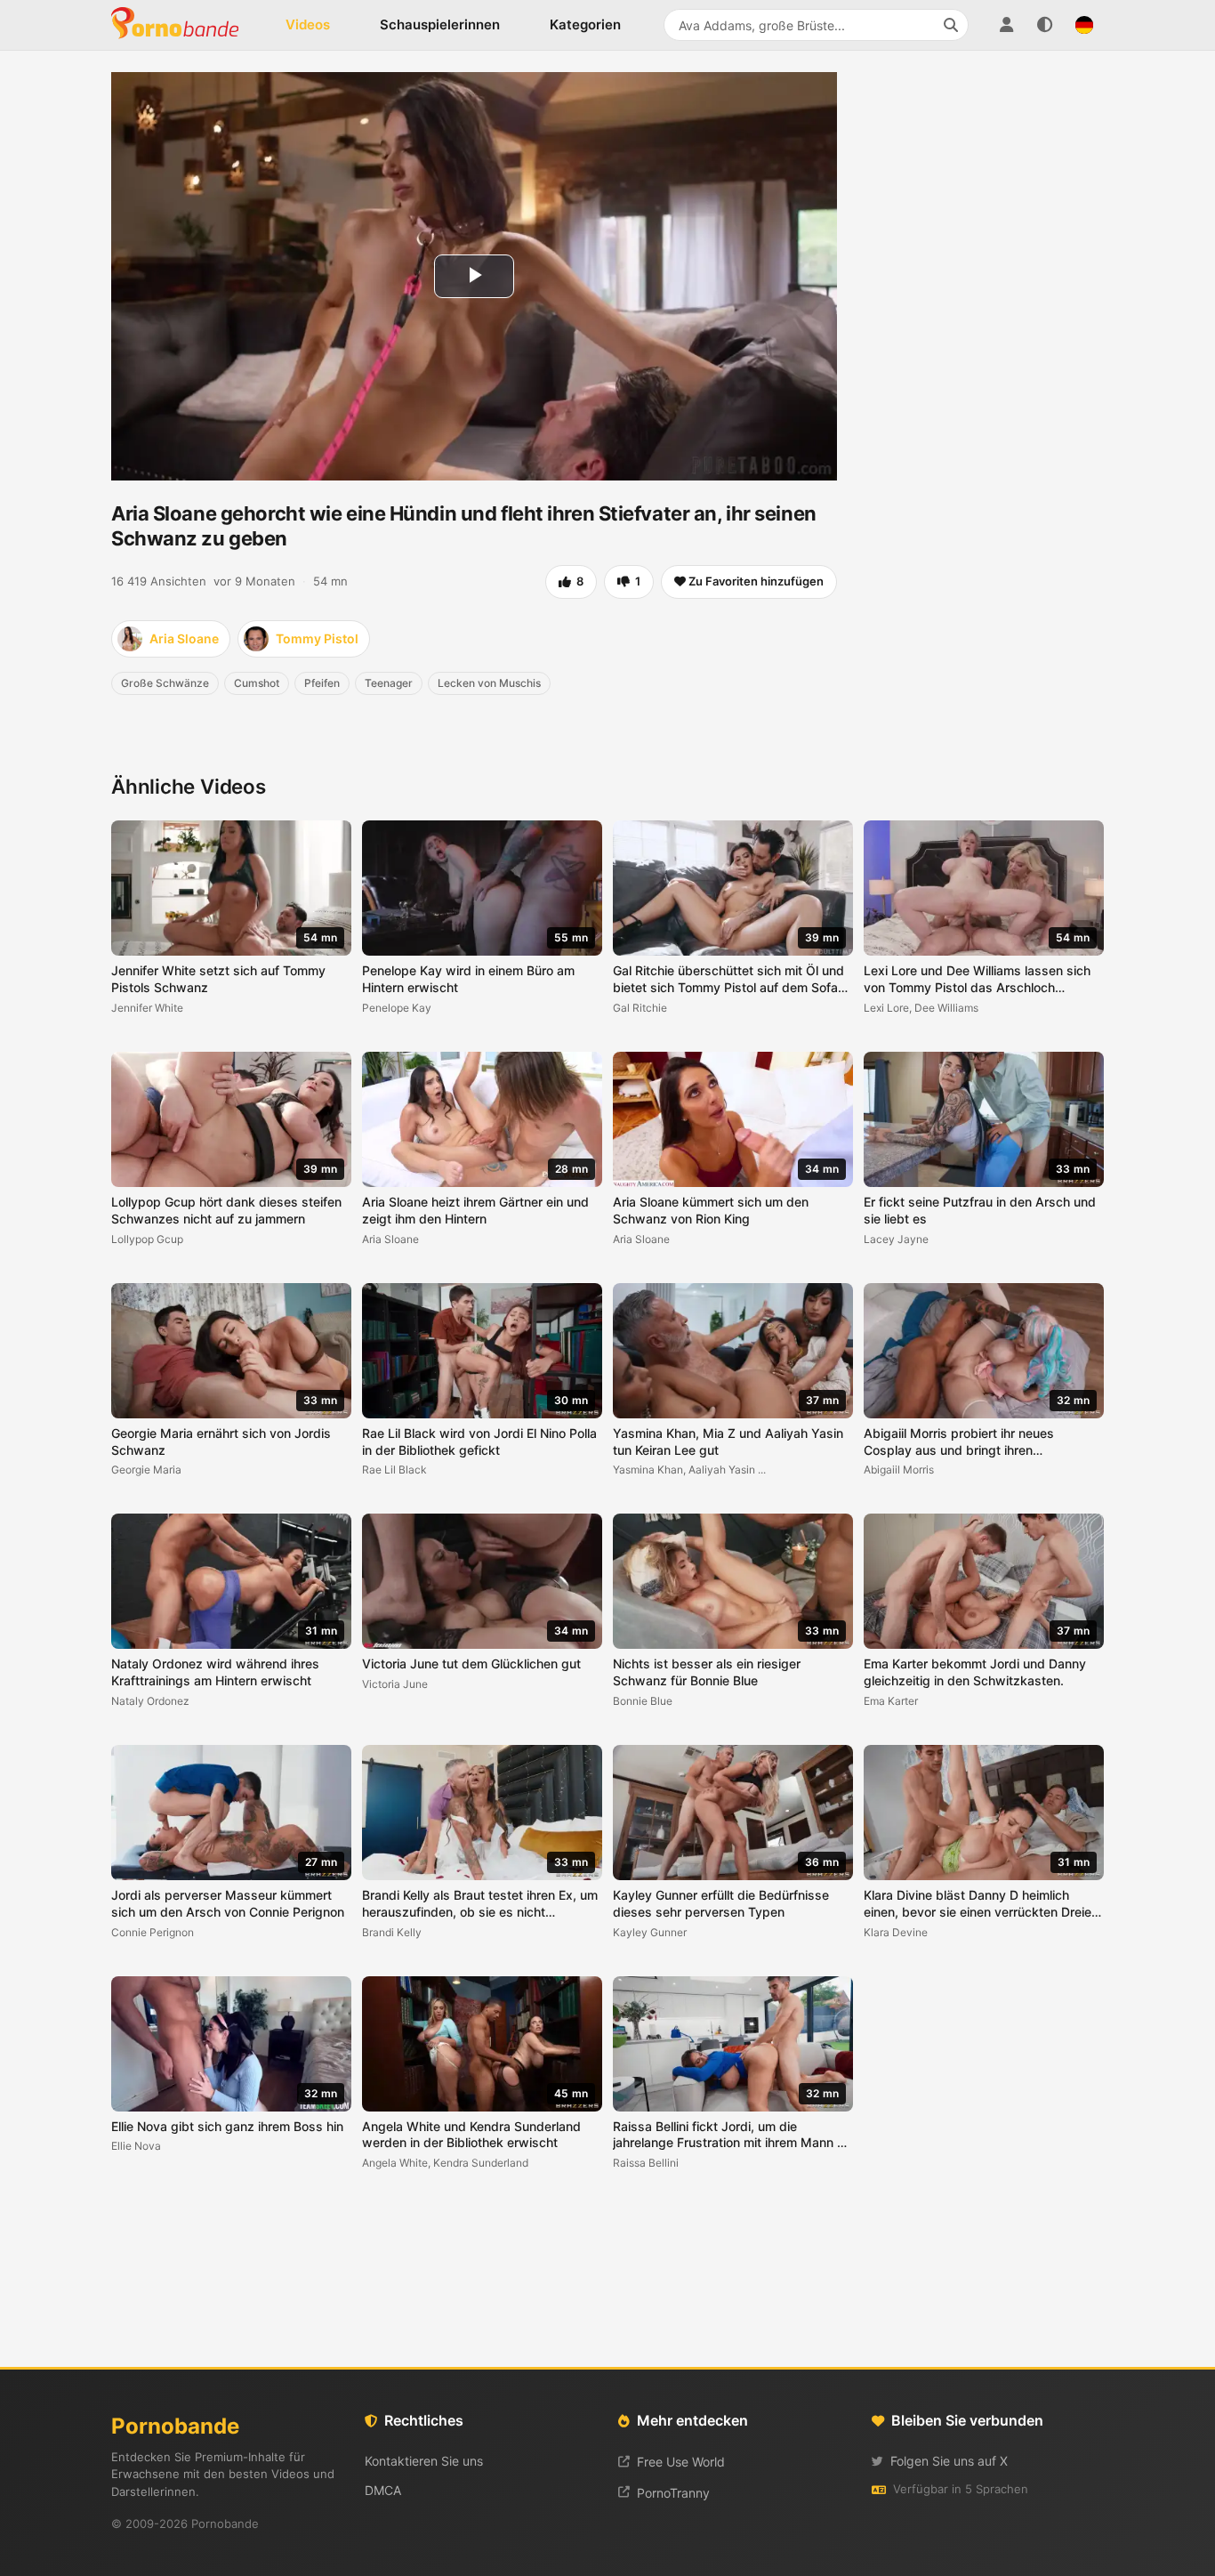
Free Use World (681, 2462)
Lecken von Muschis (489, 683)
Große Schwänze (165, 683)
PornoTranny (673, 2493)
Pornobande (182, 25)
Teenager (389, 683)
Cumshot (257, 683)
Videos (308, 24)
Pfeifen (322, 683)
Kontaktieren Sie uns (424, 2461)
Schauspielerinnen (440, 24)
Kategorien (585, 24)
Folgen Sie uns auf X (949, 2461)
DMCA (383, 2490)
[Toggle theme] (1045, 25)
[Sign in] (1006, 25)
